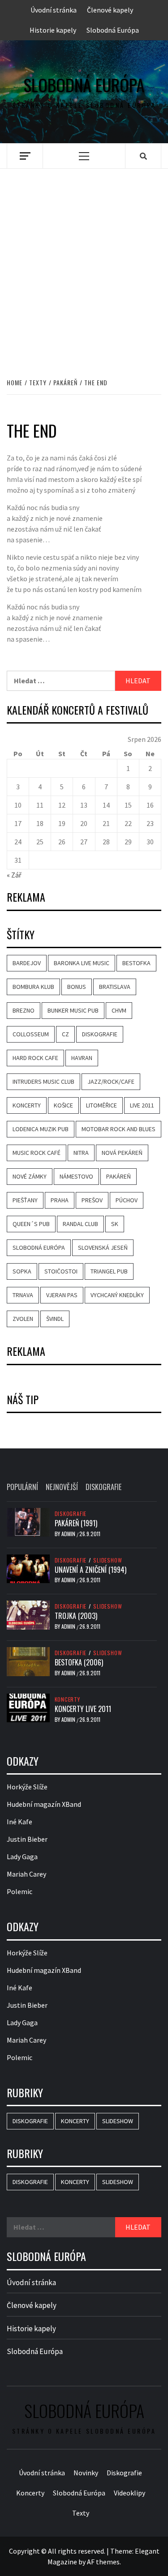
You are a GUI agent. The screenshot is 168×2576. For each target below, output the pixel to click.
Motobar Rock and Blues (118, 1129)
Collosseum (31, 1034)
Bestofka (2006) (79, 1662)
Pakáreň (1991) (76, 1523)
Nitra (81, 1153)
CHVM (119, 1010)
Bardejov (27, 963)
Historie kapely (53, 30)
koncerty (27, 1105)
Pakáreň (118, 1176)
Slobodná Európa (113, 30)
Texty (81, 2513)
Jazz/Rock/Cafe (111, 1081)
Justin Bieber (27, 1839)
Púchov (127, 1200)
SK (115, 1224)
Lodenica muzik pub (41, 1129)
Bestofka (136, 963)
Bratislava (115, 987)
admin (69, 1534)
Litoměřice (101, 1105)
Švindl (55, 1319)
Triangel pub (109, 1271)
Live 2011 (142, 1105)
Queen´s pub (31, 1224)
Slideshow (108, 1560)
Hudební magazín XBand (44, 1804)
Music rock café (37, 1153)
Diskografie (71, 1514)
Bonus (77, 987)
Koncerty (67, 1699)
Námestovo (76, 1176)
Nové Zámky (30, 1176)
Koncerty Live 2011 (83, 1709)
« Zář (14, 875)
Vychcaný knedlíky (117, 1295)
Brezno (24, 1010)
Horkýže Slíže (27, 1787)
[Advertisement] (84, 264)
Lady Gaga (22, 1856)
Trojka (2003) (76, 1616)
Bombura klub (33, 987)
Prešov (92, 1200)
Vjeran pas (62, 1295)
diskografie (100, 1034)
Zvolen (23, 1319)
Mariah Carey (26, 1874)
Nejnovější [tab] (62, 1487)
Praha (60, 1200)
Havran (82, 1058)
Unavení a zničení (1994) (90, 1570)
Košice (63, 1105)
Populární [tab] (22, 1487)
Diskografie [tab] (103, 1487)
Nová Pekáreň (122, 1153)
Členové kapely (110, 10)
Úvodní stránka (54, 10)
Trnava (23, 1295)
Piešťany (25, 1200)
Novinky (86, 2473)
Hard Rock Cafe (35, 1058)
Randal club (80, 1224)
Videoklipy (129, 2493)
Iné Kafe (19, 1822)
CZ (65, 1034)
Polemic (19, 1891)
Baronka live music (82, 963)
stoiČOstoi (61, 1271)
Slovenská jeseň (103, 1248)
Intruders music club (43, 1081)
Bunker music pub (73, 1010)
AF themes (103, 2562)
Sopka (22, 1271)
